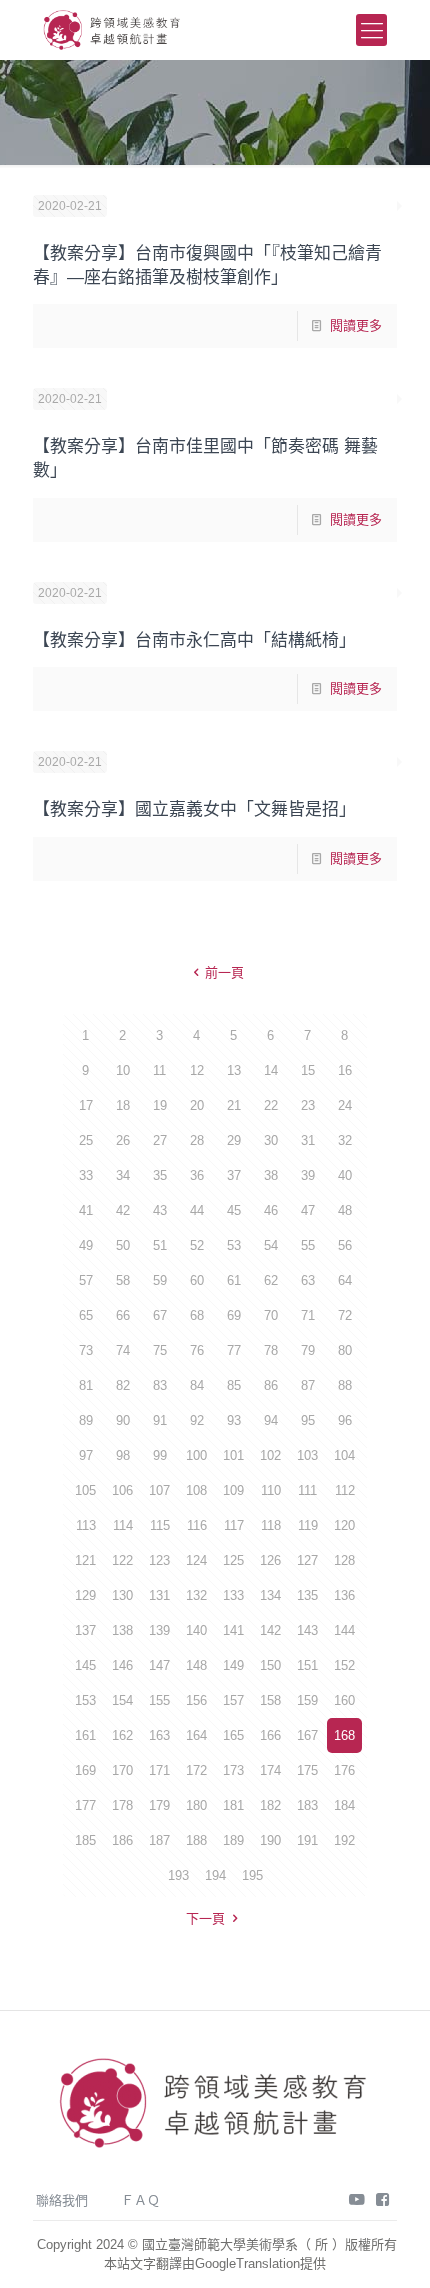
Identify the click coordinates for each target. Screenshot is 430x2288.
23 (308, 1105)
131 (159, 1595)
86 (271, 1385)
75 (160, 1350)
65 (86, 1315)
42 (123, 1210)
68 (197, 1315)
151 (307, 1665)
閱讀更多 (356, 325)
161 (85, 1735)
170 (122, 1770)
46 (271, 1210)
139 (159, 1630)
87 (308, 1385)
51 (160, 1245)
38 (271, 1175)
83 (160, 1385)
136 (344, 1595)
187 (159, 1840)
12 (197, 1070)
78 (271, 1350)
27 (160, 1140)
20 (197, 1105)
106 (122, 1490)
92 (197, 1420)
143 (307, 1630)
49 (86, 1245)
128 (344, 1560)
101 (233, 1455)
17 (86, 1105)
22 (271, 1105)
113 (86, 1525)
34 (123, 1175)
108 (196, 1490)
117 (234, 1525)
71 (308, 1315)
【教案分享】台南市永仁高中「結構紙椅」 (194, 640)
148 (196, 1665)
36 (197, 1175)
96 (345, 1420)
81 (86, 1385)
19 (160, 1105)
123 (159, 1560)
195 (252, 1875)
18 (123, 1105)
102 (270, 1455)
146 (122, 1665)
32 (345, 1140)
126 (270, 1560)
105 (85, 1490)
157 (233, 1700)
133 (233, 1595)
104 (344, 1455)
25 (86, 1140)
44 (197, 1210)
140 (196, 1630)
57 (86, 1280)
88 (345, 1385)
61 (234, 1280)
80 (345, 1350)
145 (85, 1665)
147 (159, 1665)
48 (345, 1210)
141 (233, 1630)
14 (271, 1070)
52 (197, 1245)
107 (159, 1490)
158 (270, 1700)
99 (160, 1455)
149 (233, 1665)
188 (196, 1840)
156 (196, 1700)
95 (308, 1420)
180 (196, 1805)
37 (234, 1175)
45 (234, 1210)
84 (197, 1385)
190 (270, 1840)
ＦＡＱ (140, 2200)
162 (122, 1735)
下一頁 (205, 1918)
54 (271, 1245)
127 (307, 1560)
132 (196, 1595)
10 (123, 1070)
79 (308, 1350)
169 (85, 1770)
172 (196, 1770)
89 (86, 1420)
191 (307, 1840)
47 (308, 1210)
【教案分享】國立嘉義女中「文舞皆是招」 (194, 809)
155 (159, 1700)
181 (233, 1805)
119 (308, 1525)
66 (123, 1315)
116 (197, 1525)
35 (160, 1175)
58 (123, 1280)
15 (308, 1070)
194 (215, 1875)
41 (86, 1210)
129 (85, 1595)
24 (345, 1105)
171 (159, 1770)
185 (85, 1840)
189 (233, 1840)
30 (271, 1140)
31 (308, 1140)
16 (345, 1070)
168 (344, 1735)
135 (307, 1595)
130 (122, 1595)
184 (344, 1805)
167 (307, 1735)
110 (271, 1490)
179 (159, 1805)
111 (307, 1490)
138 (122, 1630)
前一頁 (224, 972)
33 (86, 1175)
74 (123, 1350)
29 (234, 1140)
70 (271, 1315)
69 (234, 1315)
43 (160, 1210)
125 (233, 1560)
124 (196, 1560)
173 (233, 1770)
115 (160, 1525)
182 (270, 1805)
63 (308, 1280)
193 (178, 1875)
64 (345, 1280)
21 (234, 1105)
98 (123, 1455)
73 (86, 1350)
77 (234, 1350)
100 (196, 1455)
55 (308, 1245)
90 (123, 1420)
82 (123, 1385)
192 (344, 1840)
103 (307, 1455)
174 (270, 1770)
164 (196, 1735)
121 (85, 1560)
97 (86, 1455)
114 (123, 1525)
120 (344, 1525)
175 (307, 1770)
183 (307, 1805)
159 (307, 1700)
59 (160, 1280)
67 (160, 1315)
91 (160, 1420)
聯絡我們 (62, 2200)
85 (234, 1385)
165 (233, 1735)
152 (344, 1665)
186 (122, 1840)
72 (345, 1315)
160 (344, 1700)
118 (271, 1525)
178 (122, 1805)
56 (345, 1245)
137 (85, 1630)
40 (345, 1175)
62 (271, 1280)
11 (159, 1070)
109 (233, 1490)
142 (270, 1630)
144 (344, 1630)
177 (85, 1805)
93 (234, 1420)
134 (270, 1595)
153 (85, 1700)
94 (271, 1420)
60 (197, 1280)
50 (123, 1245)
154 (122, 1700)
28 (197, 1140)
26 (123, 1140)
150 (270, 1665)
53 (234, 1245)
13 (234, 1070)
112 (345, 1490)
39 (308, 1175)
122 (122, 1560)
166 (270, 1735)
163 (159, 1735)
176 (344, 1770)
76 (197, 1350)
